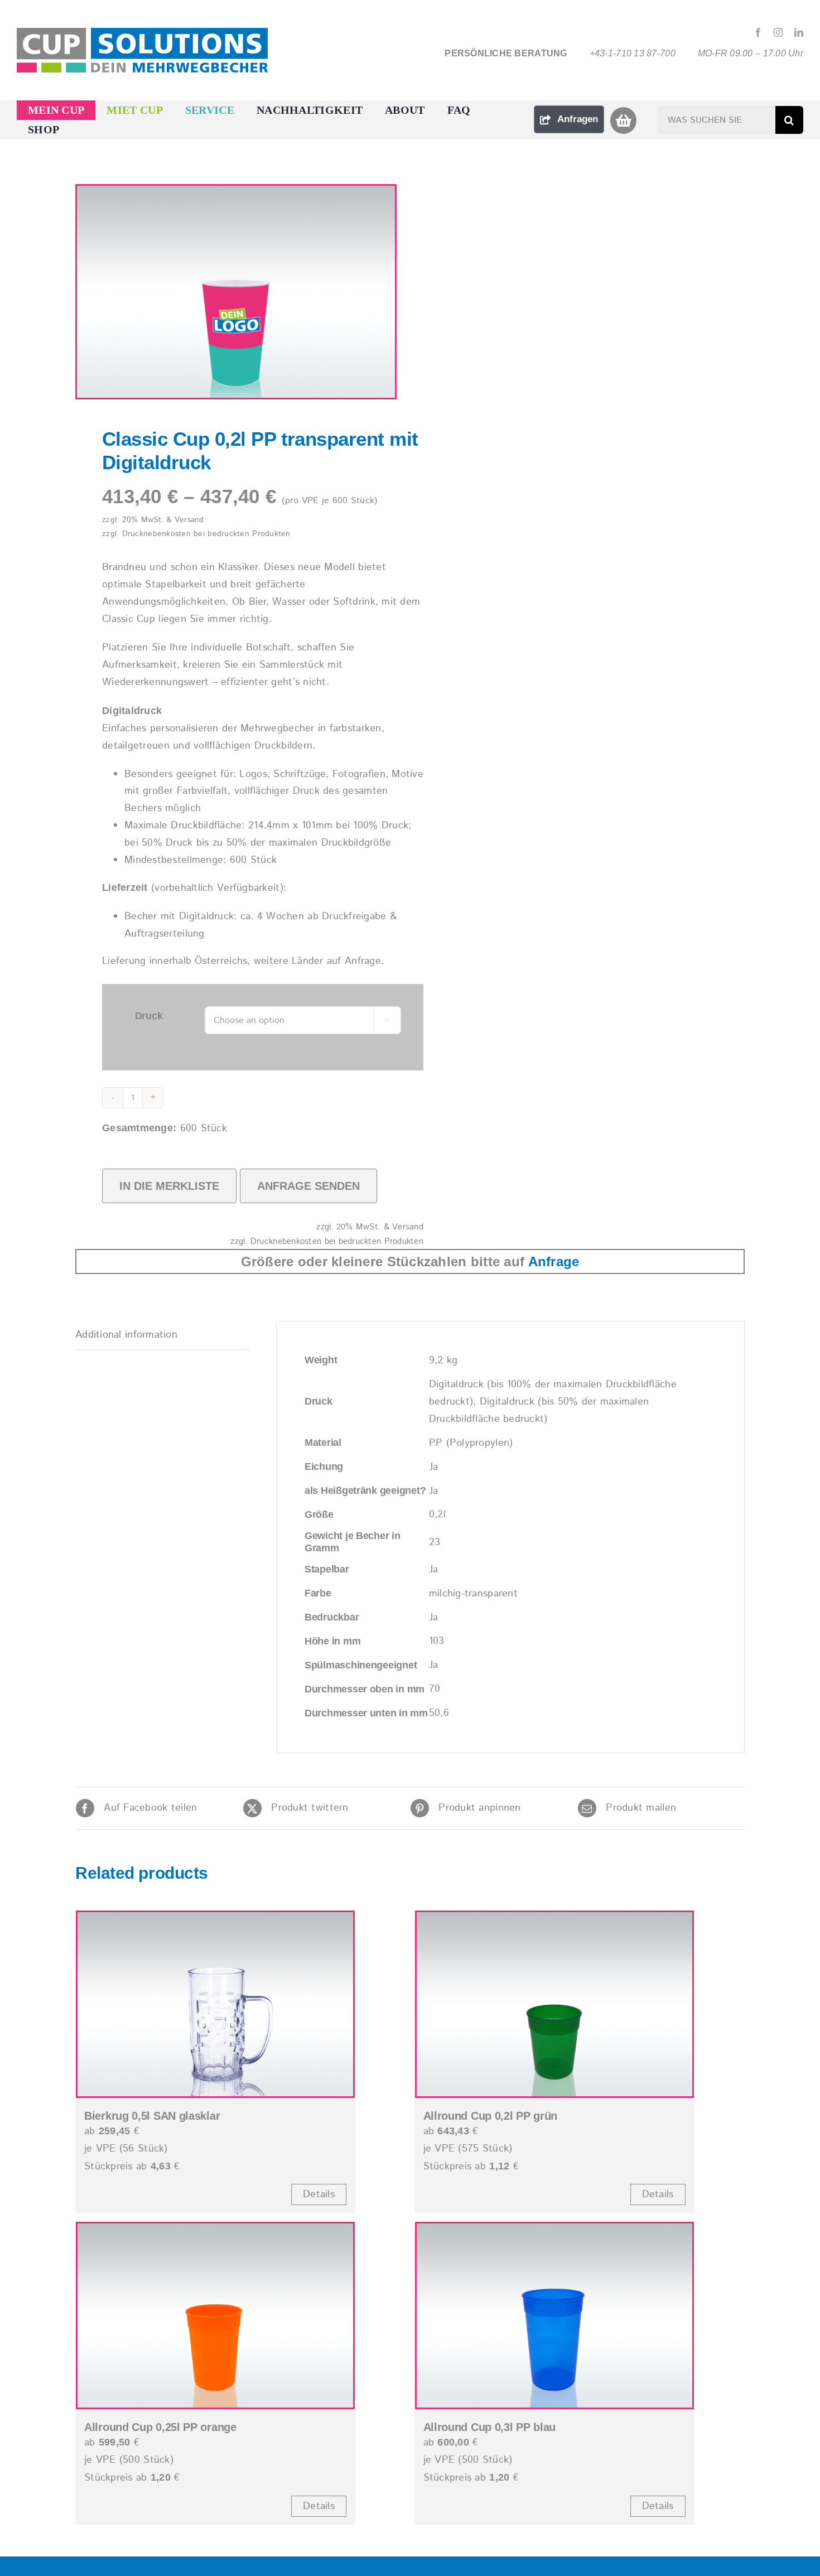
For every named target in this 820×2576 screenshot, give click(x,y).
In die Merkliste (169, 1186)
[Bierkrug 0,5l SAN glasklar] (215, 2004)
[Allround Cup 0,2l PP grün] (554, 2004)
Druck (149, 1016)
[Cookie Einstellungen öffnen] (25, 2562)
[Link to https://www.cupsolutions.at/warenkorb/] (623, 120)
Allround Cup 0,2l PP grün (491, 2116)
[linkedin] (799, 32)
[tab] (162, 1335)
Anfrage (554, 1262)
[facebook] (758, 32)
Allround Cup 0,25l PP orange (160, 2427)
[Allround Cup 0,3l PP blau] (554, 2315)
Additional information (126, 1335)
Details (319, 2194)
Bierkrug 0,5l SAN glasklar (152, 2116)
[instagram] (778, 32)
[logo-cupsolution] (142, 33)
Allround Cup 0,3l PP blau (490, 2427)
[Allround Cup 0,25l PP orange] (215, 2315)
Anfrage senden (308, 1186)
